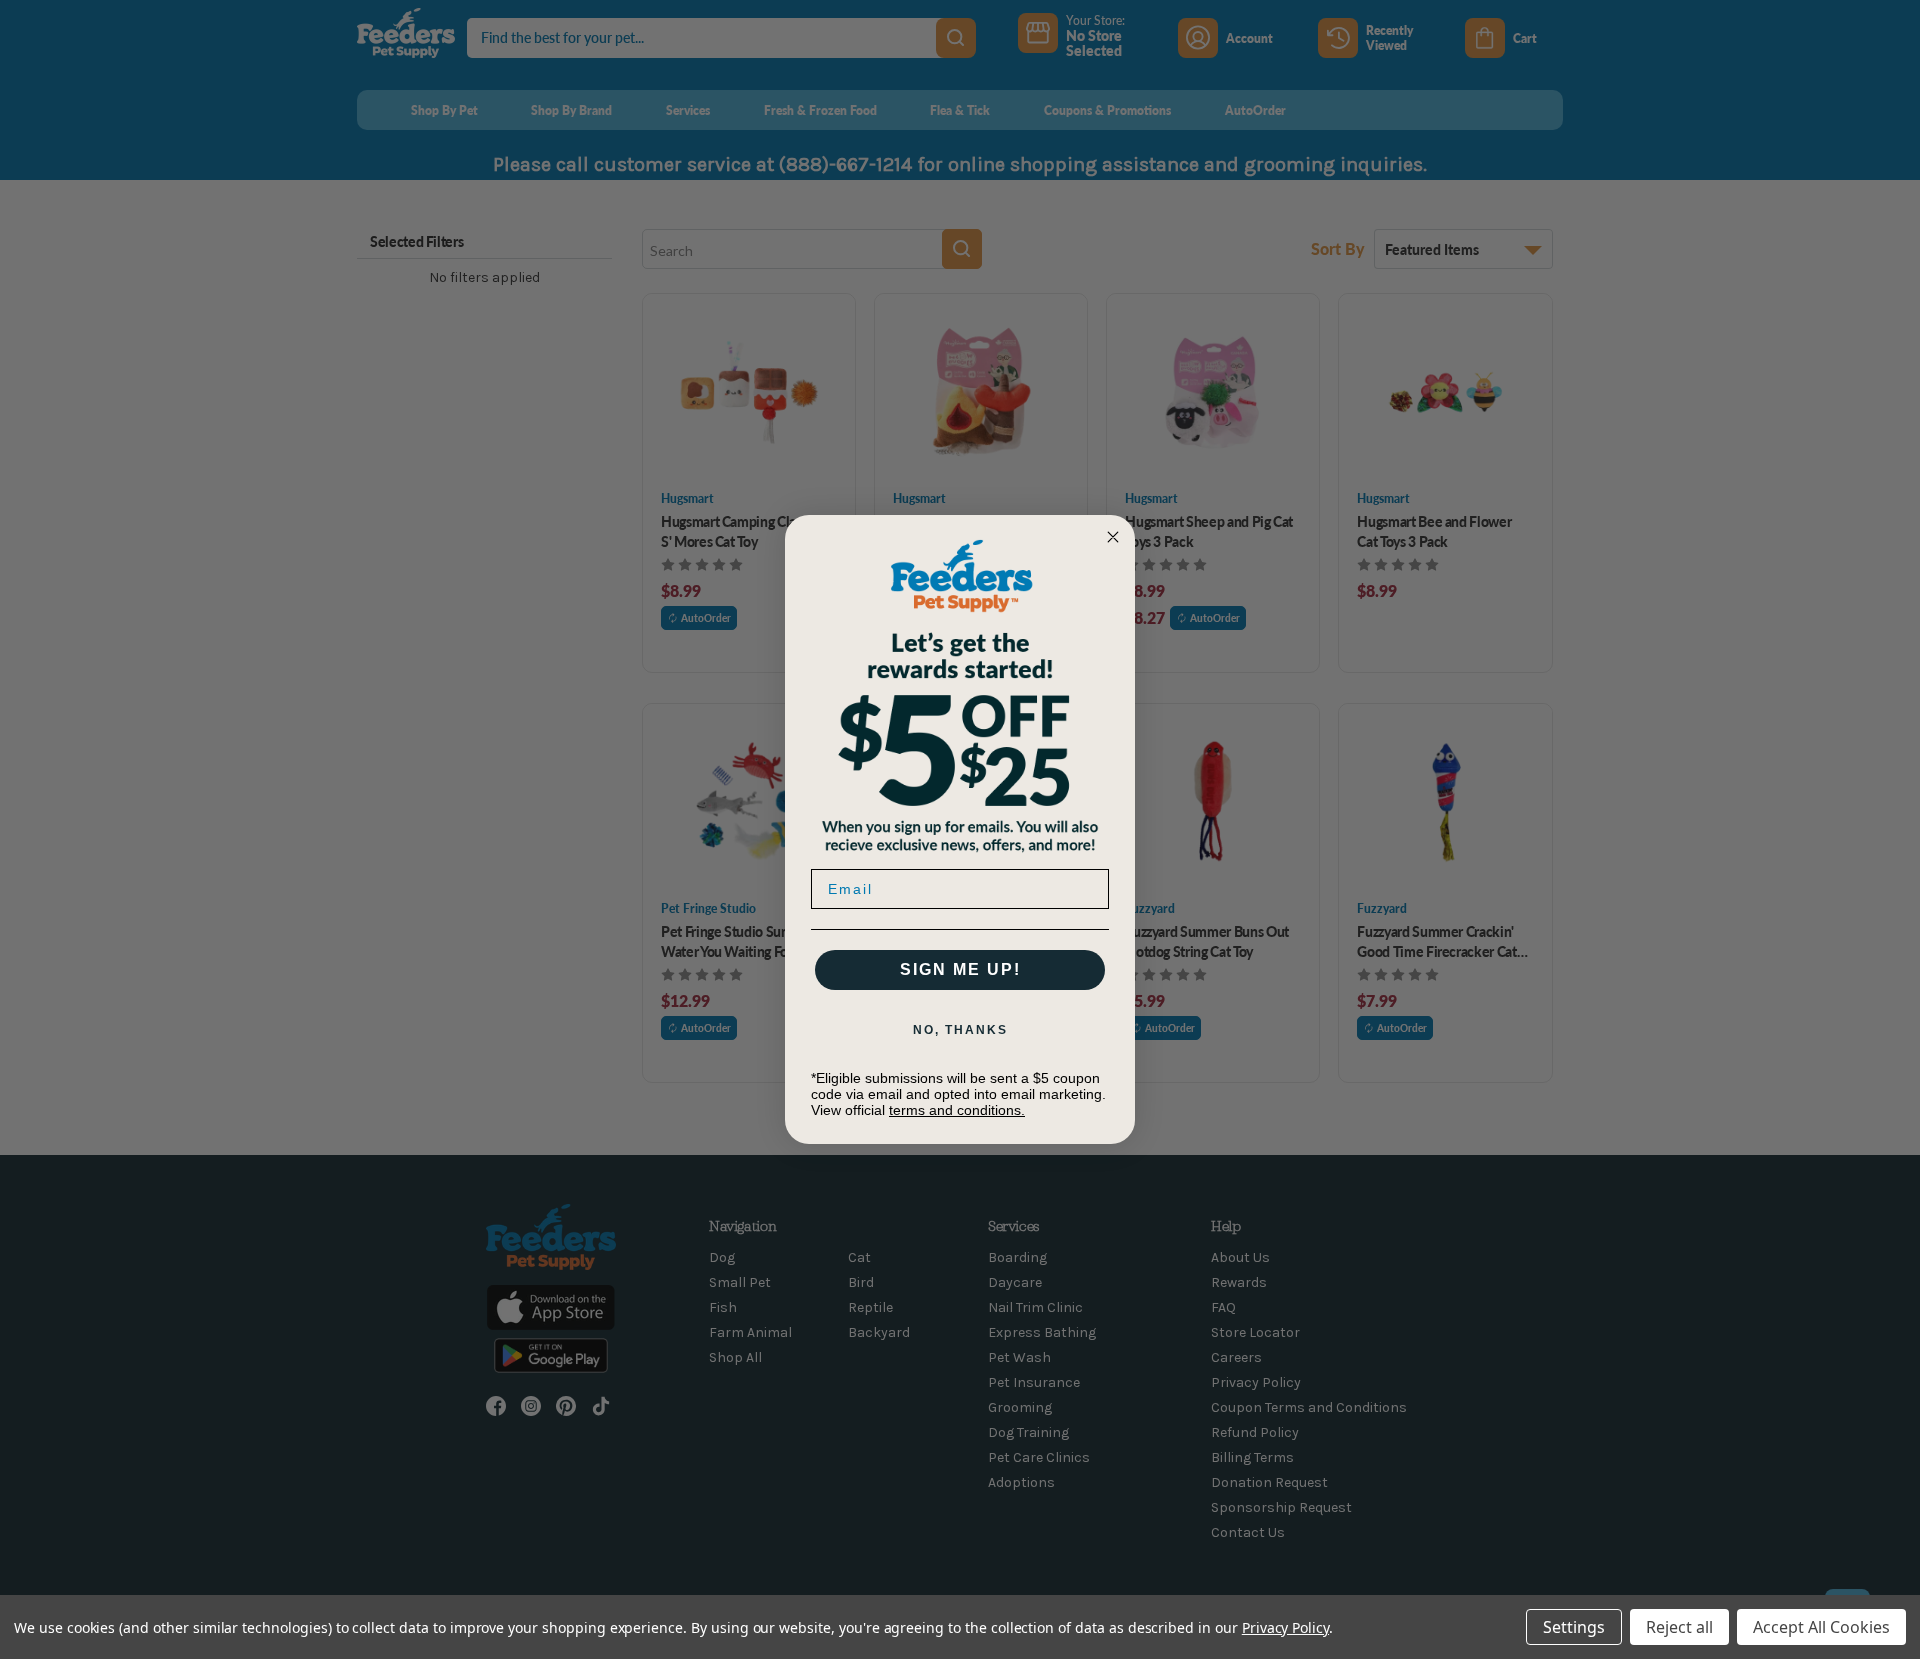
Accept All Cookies (1821, 1627)
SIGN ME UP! (960, 969)
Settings (1574, 1627)
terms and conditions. (957, 1110)
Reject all (1679, 1627)
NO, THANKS (960, 1030)
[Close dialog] (1113, 537)
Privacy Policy (1285, 1627)
